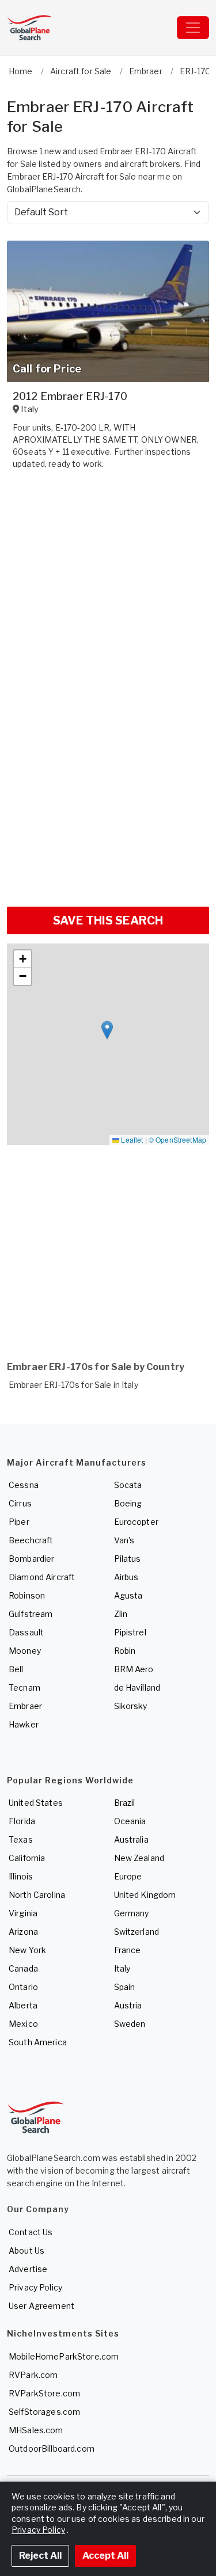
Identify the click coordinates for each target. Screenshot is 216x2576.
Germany (132, 1913)
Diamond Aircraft (42, 1577)
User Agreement (41, 2306)
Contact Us (31, 2232)
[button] (107, 1030)
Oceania (130, 1821)
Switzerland (137, 1932)
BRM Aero (134, 1669)
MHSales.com (36, 2430)
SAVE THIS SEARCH (108, 920)
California (27, 1858)
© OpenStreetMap (177, 1139)
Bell (16, 1669)
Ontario (23, 1987)
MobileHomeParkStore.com (64, 2356)
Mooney (25, 1651)
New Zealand (139, 1858)
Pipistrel (130, 1632)
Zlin (121, 1614)
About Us (26, 2250)
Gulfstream (31, 1614)
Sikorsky (131, 1706)
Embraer (25, 1706)
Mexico (23, 2024)
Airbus (126, 1577)
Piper (19, 1522)
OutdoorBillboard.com (52, 2448)
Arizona (23, 1932)
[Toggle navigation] (193, 28)
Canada (23, 1968)
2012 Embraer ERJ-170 (70, 396)
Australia (131, 1839)
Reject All (40, 2556)
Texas (21, 1839)
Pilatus (128, 1559)
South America (38, 2042)
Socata (128, 1485)
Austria (128, 2005)
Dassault (26, 1632)
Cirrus (20, 1503)
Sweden (130, 2024)
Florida (22, 1821)
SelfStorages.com (44, 2412)
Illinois (21, 1876)
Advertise (28, 2269)
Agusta (128, 1595)
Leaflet (131, 1139)
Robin (125, 1651)
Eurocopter (136, 1522)
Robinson (27, 1595)
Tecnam (24, 1687)
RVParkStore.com (44, 2393)
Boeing (128, 1503)
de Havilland (137, 1687)
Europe (128, 1876)
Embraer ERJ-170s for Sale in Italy (73, 1385)
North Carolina (37, 1895)
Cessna (24, 1485)
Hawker (24, 1724)
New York (27, 1950)
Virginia (23, 1913)
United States (36, 1803)
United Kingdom (145, 1895)
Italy (122, 1968)
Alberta (23, 2005)
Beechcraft (31, 1540)
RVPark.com (33, 2375)
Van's (124, 1540)
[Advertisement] (108, 785)
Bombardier (31, 1559)
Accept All (105, 2556)
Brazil (125, 1803)
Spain (125, 1987)
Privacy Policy (35, 2287)
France (128, 1950)
